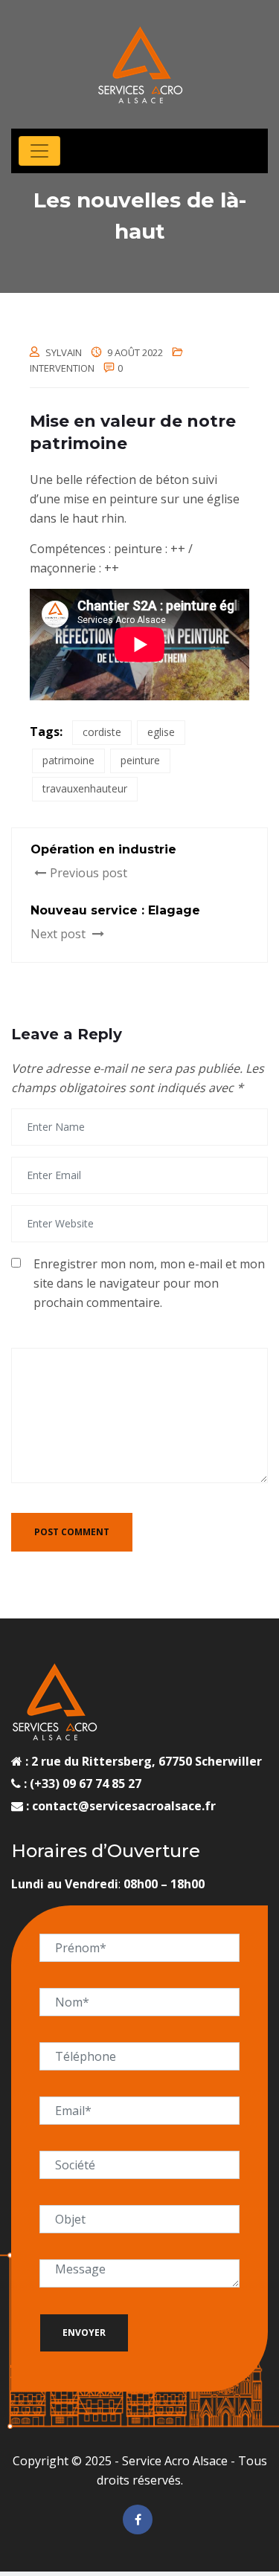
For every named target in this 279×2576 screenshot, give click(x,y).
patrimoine (68, 760)
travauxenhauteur (85, 788)
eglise (161, 732)
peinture (140, 760)
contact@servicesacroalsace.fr (124, 1806)
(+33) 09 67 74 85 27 (84, 1783)
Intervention (62, 368)
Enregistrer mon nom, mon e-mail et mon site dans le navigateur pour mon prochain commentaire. (149, 1283)
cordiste (102, 732)
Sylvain (64, 352)
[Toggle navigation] (39, 151)
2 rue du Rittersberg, (93, 1761)
